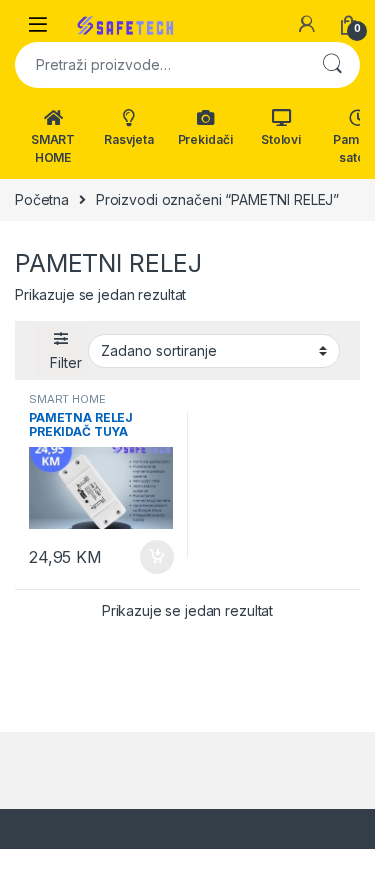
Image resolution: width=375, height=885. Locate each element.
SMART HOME (53, 148)
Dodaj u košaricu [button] (146, 557)
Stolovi (281, 139)
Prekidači (205, 139)
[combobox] (159, 65)
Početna (42, 199)
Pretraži (332, 65)
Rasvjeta (129, 139)
